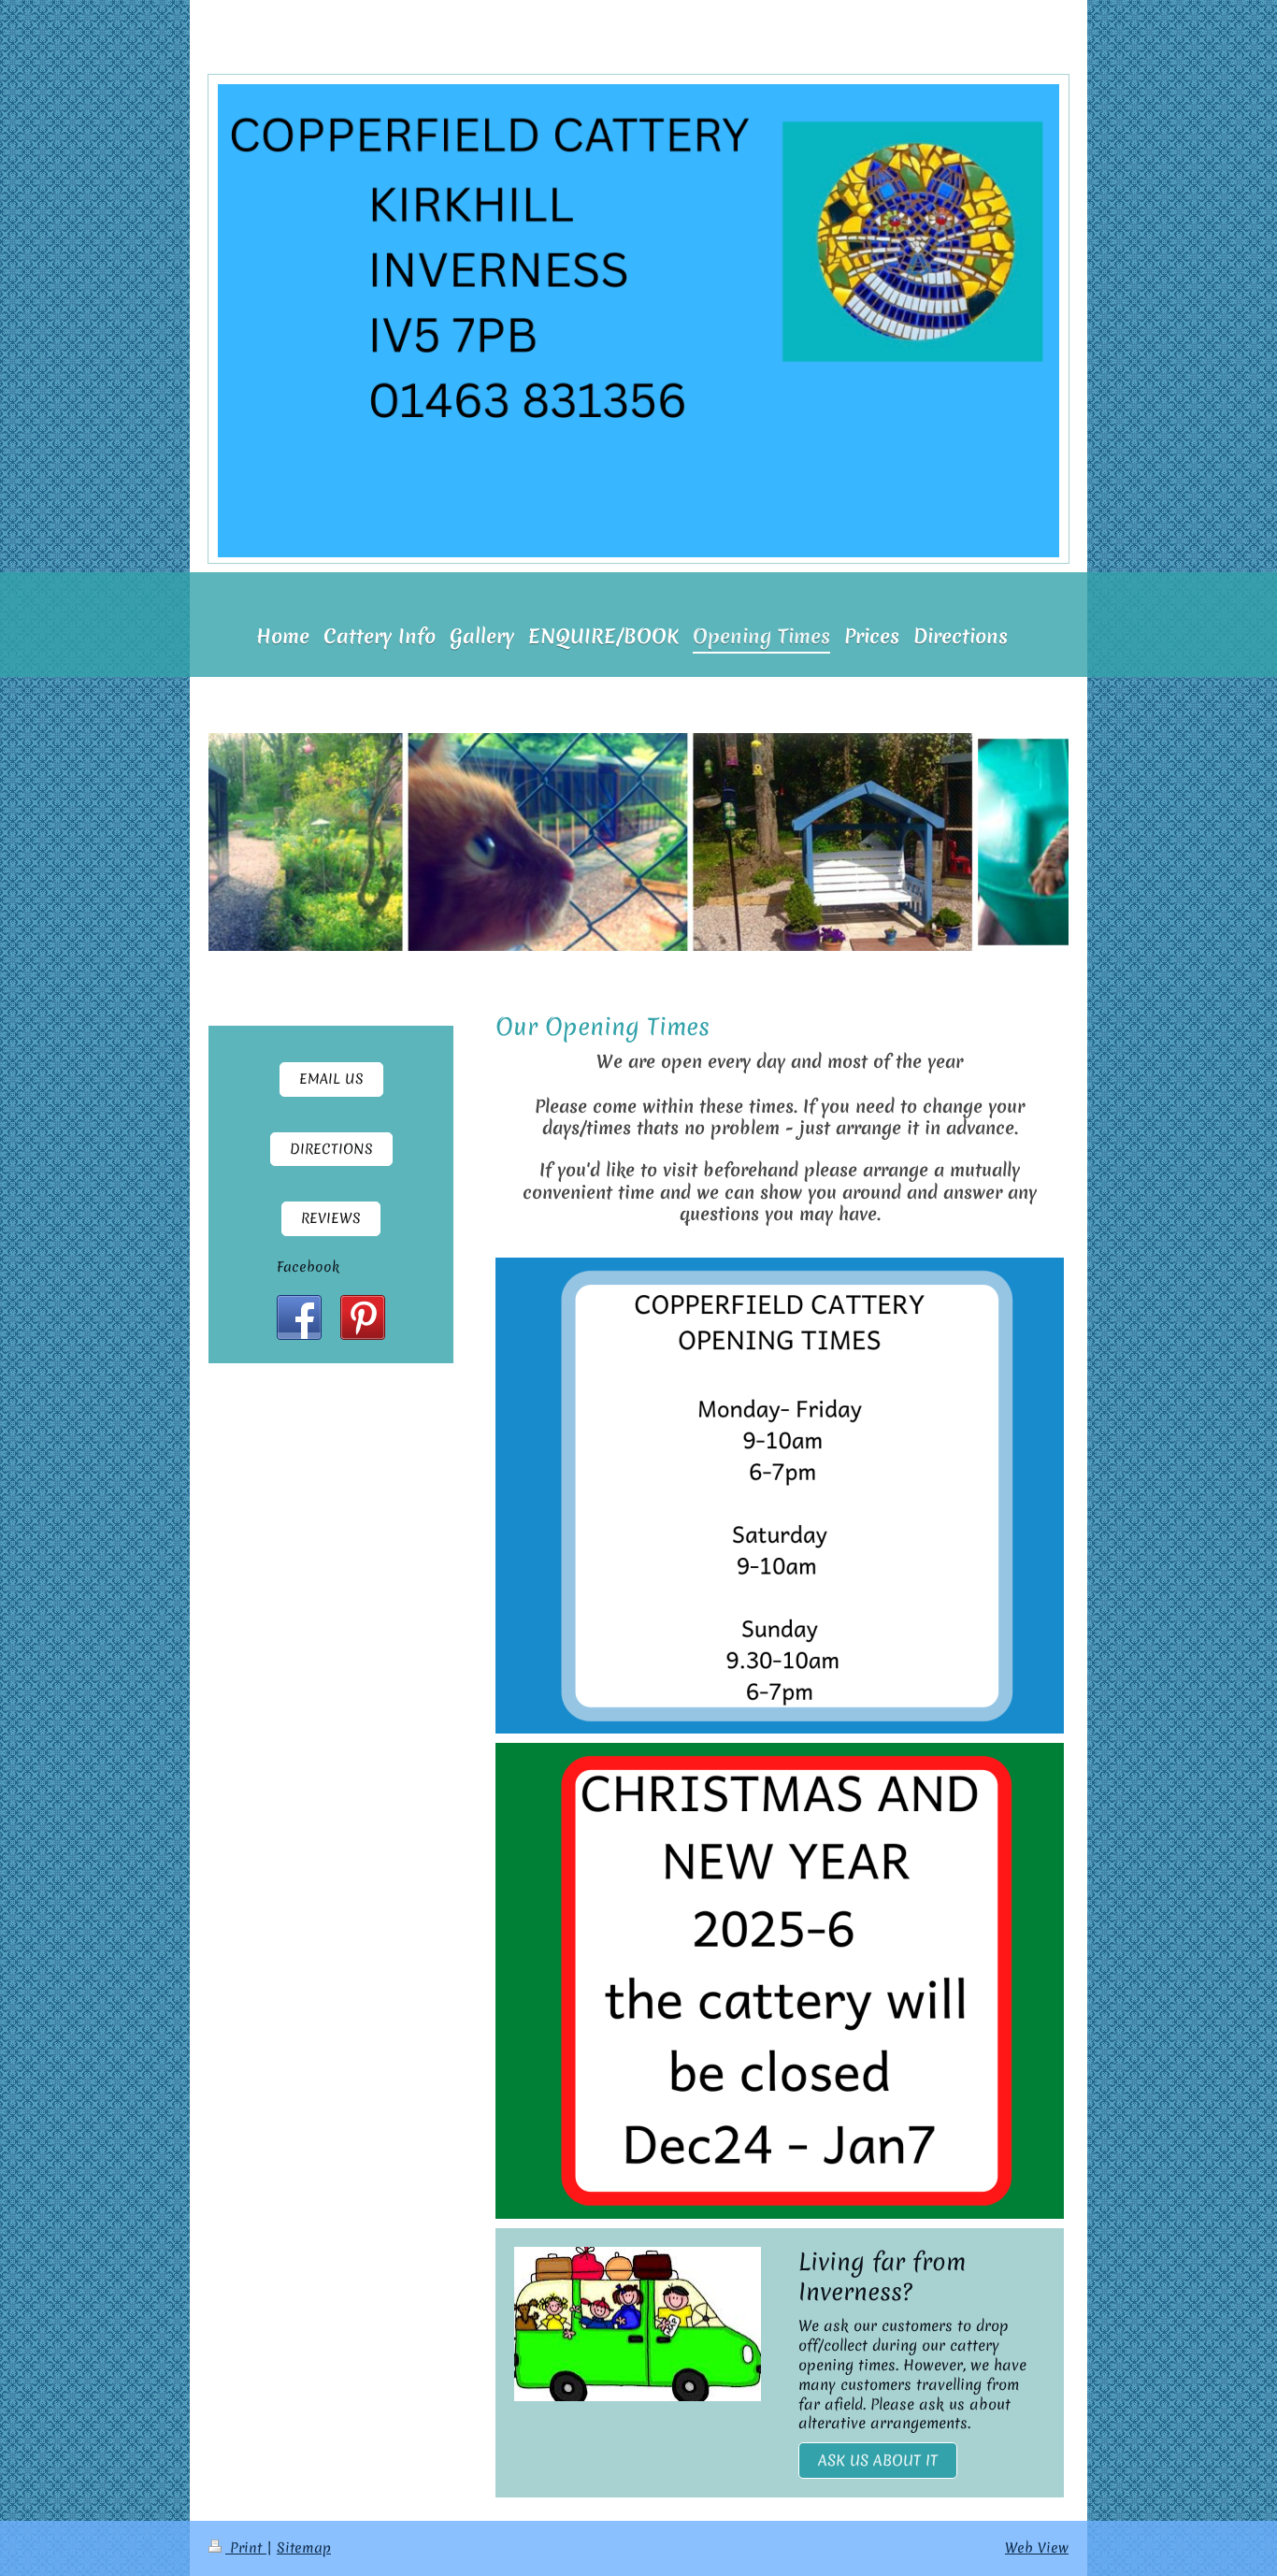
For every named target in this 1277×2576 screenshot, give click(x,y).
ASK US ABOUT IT (878, 2460)
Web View (1037, 2548)
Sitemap (304, 2548)
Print (246, 2548)
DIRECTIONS (331, 1149)
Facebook (308, 1267)
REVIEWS (331, 1218)
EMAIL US (331, 1079)
